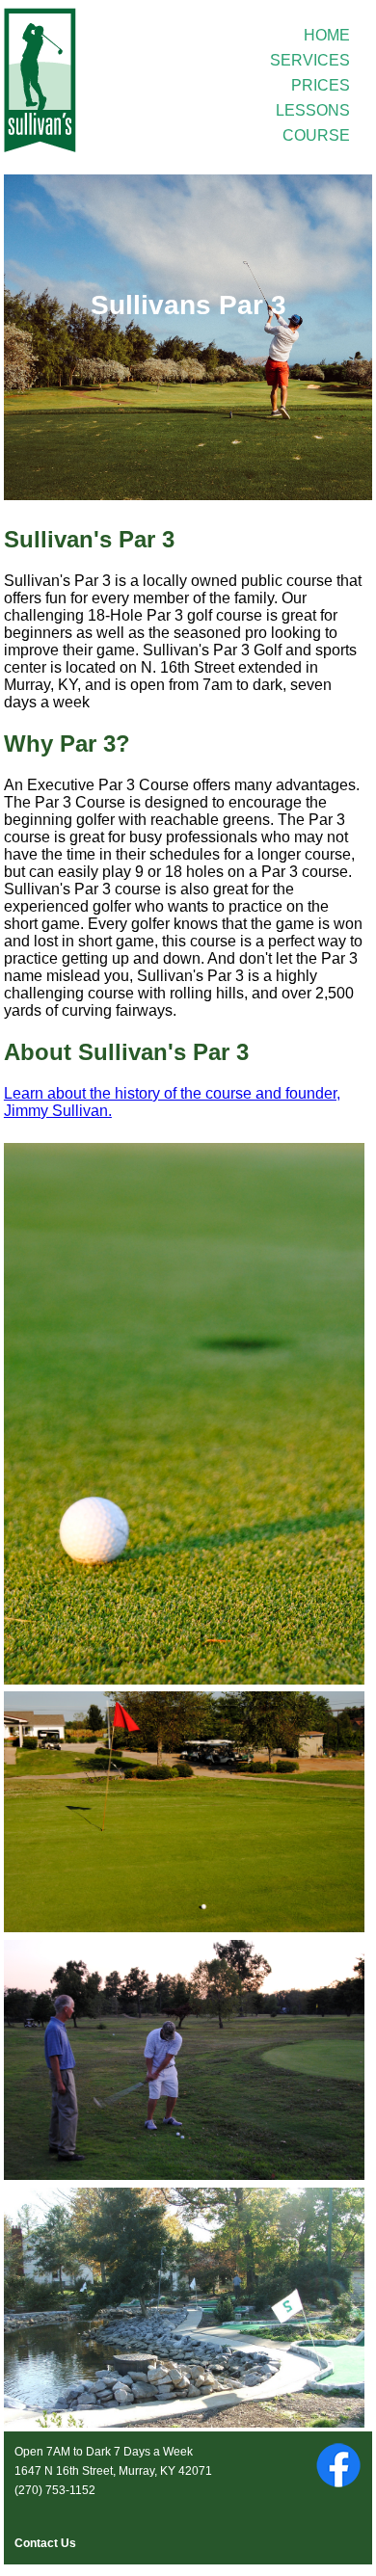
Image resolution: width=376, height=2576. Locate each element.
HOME (327, 35)
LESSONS (313, 110)
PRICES (321, 85)
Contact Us (45, 2543)
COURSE (316, 135)
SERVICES (310, 60)
